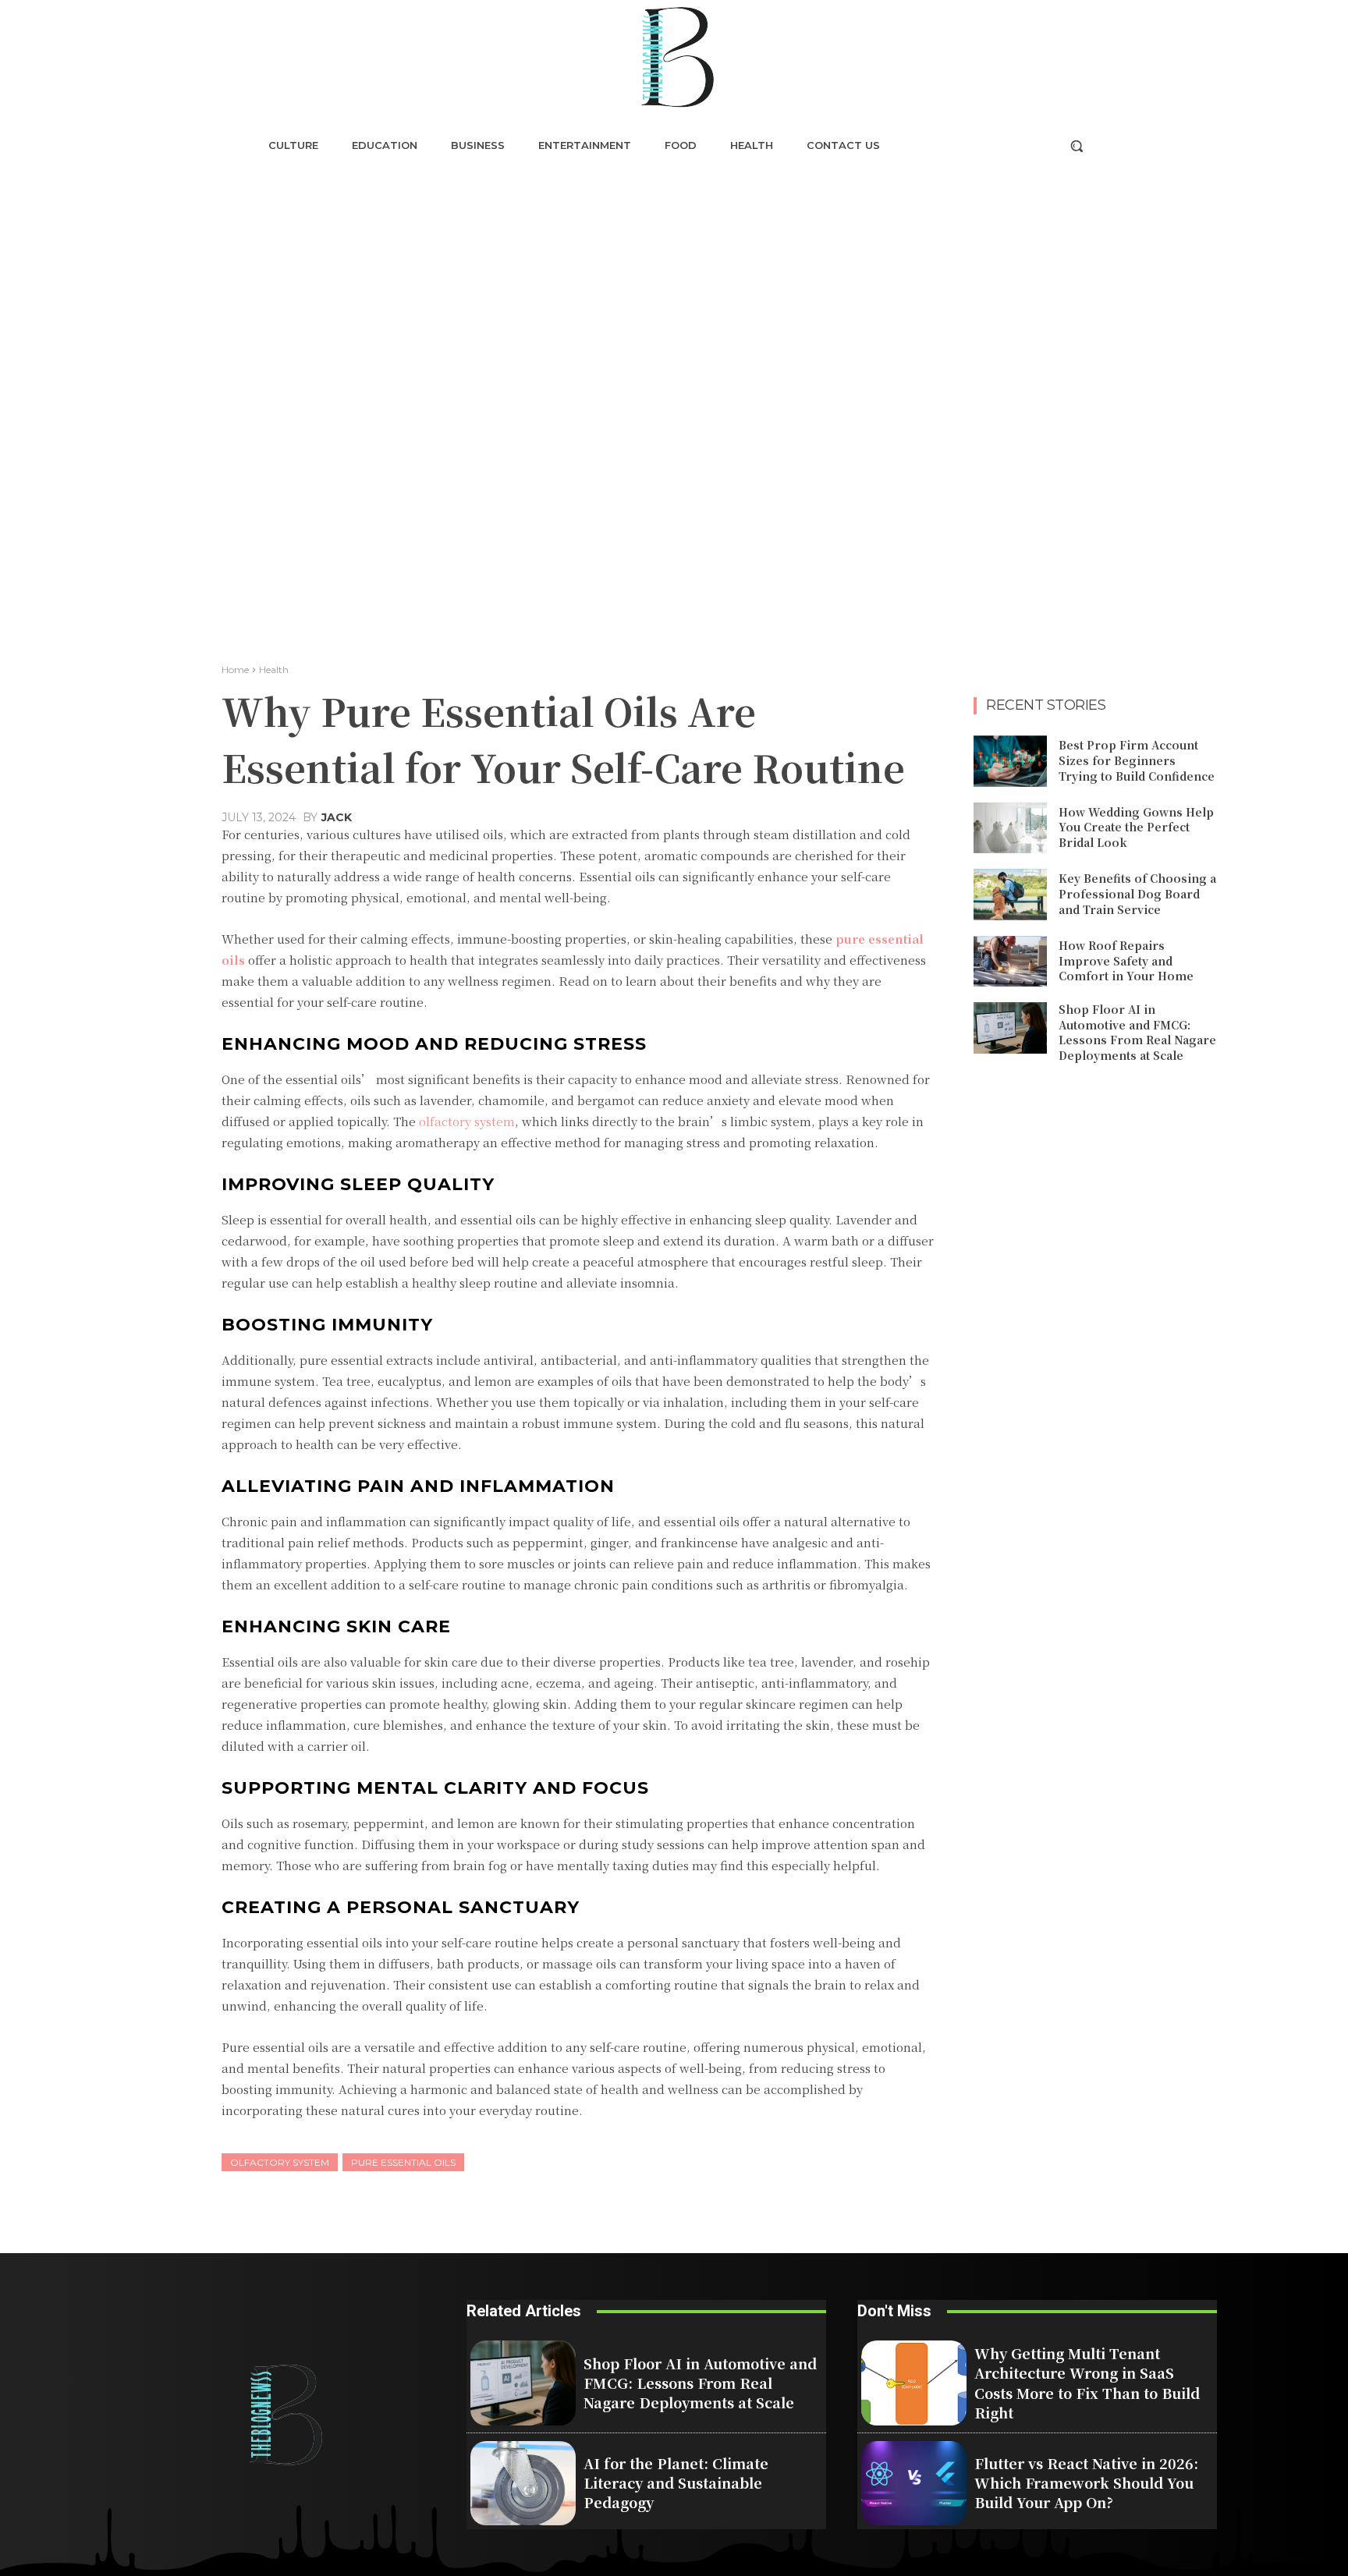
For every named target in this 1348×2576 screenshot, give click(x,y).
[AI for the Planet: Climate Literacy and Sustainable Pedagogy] (523, 2483)
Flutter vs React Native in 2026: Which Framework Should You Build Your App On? (1086, 2482)
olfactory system (280, 2162)
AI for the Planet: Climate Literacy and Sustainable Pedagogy (676, 2482)
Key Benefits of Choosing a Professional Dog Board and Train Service (1137, 893)
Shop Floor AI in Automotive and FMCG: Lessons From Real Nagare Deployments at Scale (1137, 1032)
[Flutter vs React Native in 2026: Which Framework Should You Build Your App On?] (914, 2483)
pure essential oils (403, 2162)
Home (235, 670)
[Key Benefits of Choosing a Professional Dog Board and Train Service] (1010, 895)
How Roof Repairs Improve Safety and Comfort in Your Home (1126, 960)
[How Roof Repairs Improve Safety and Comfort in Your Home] (1010, 962)
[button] (1077, 146)
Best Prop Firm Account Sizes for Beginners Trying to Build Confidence (1137, 760)
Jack (337, 817)
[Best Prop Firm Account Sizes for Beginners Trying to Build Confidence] (1010, 761)
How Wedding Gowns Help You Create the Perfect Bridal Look (1136, 827)
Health (274, 670)
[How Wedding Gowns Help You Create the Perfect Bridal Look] (1010, 828)
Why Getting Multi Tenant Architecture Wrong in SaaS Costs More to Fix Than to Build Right (1087, 2383)
